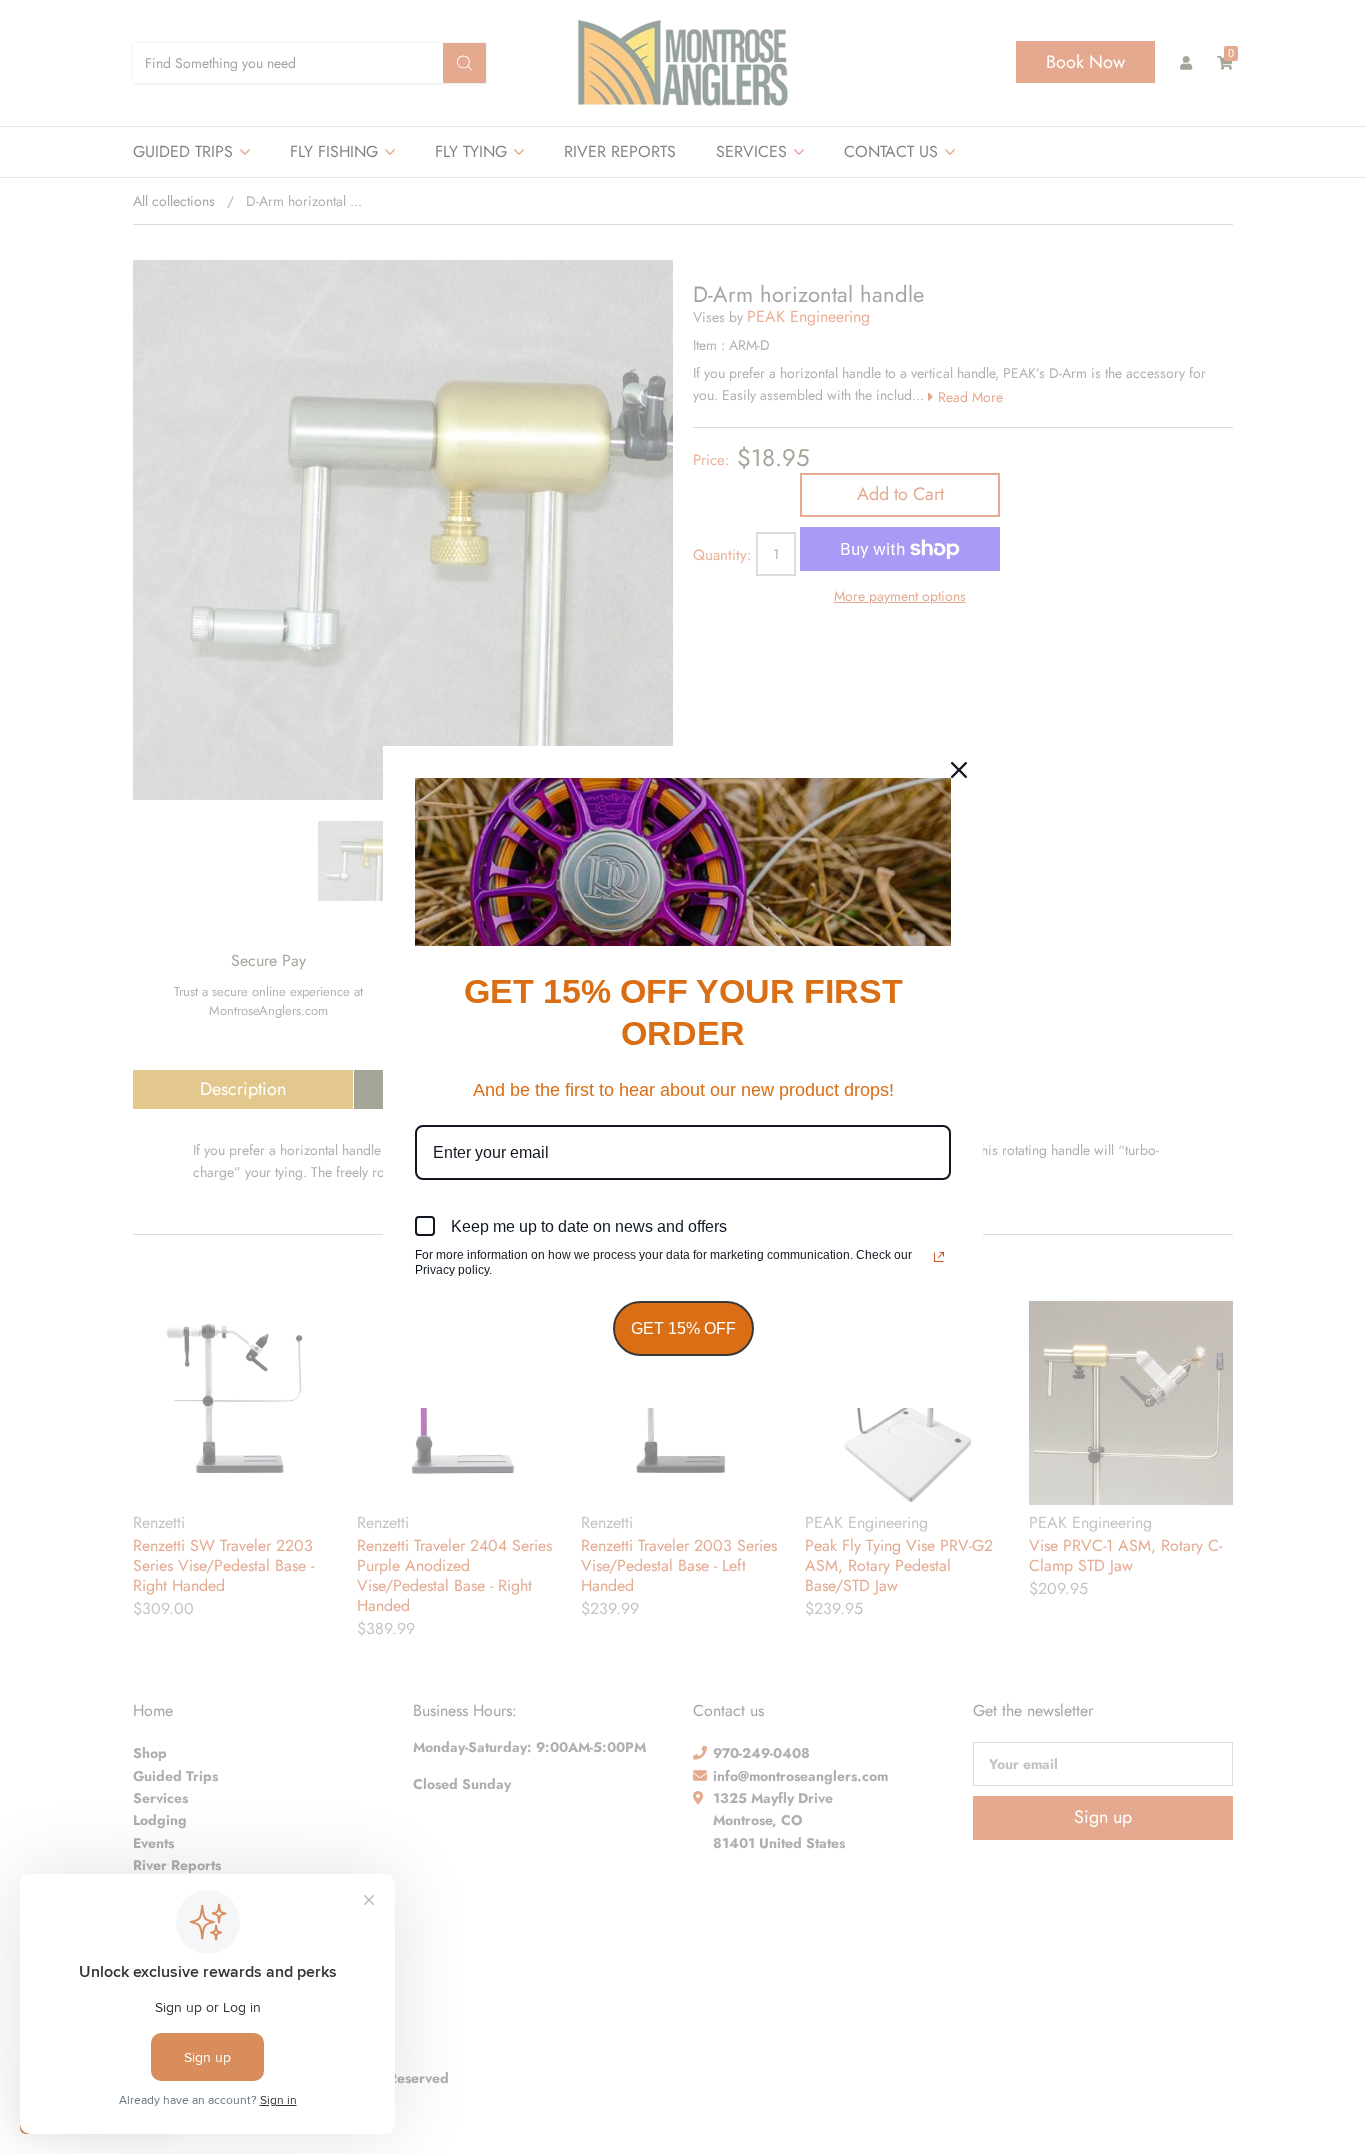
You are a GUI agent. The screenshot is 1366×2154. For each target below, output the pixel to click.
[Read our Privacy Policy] (939, 1257)
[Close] (959, 770)
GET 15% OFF (683, 1328)
